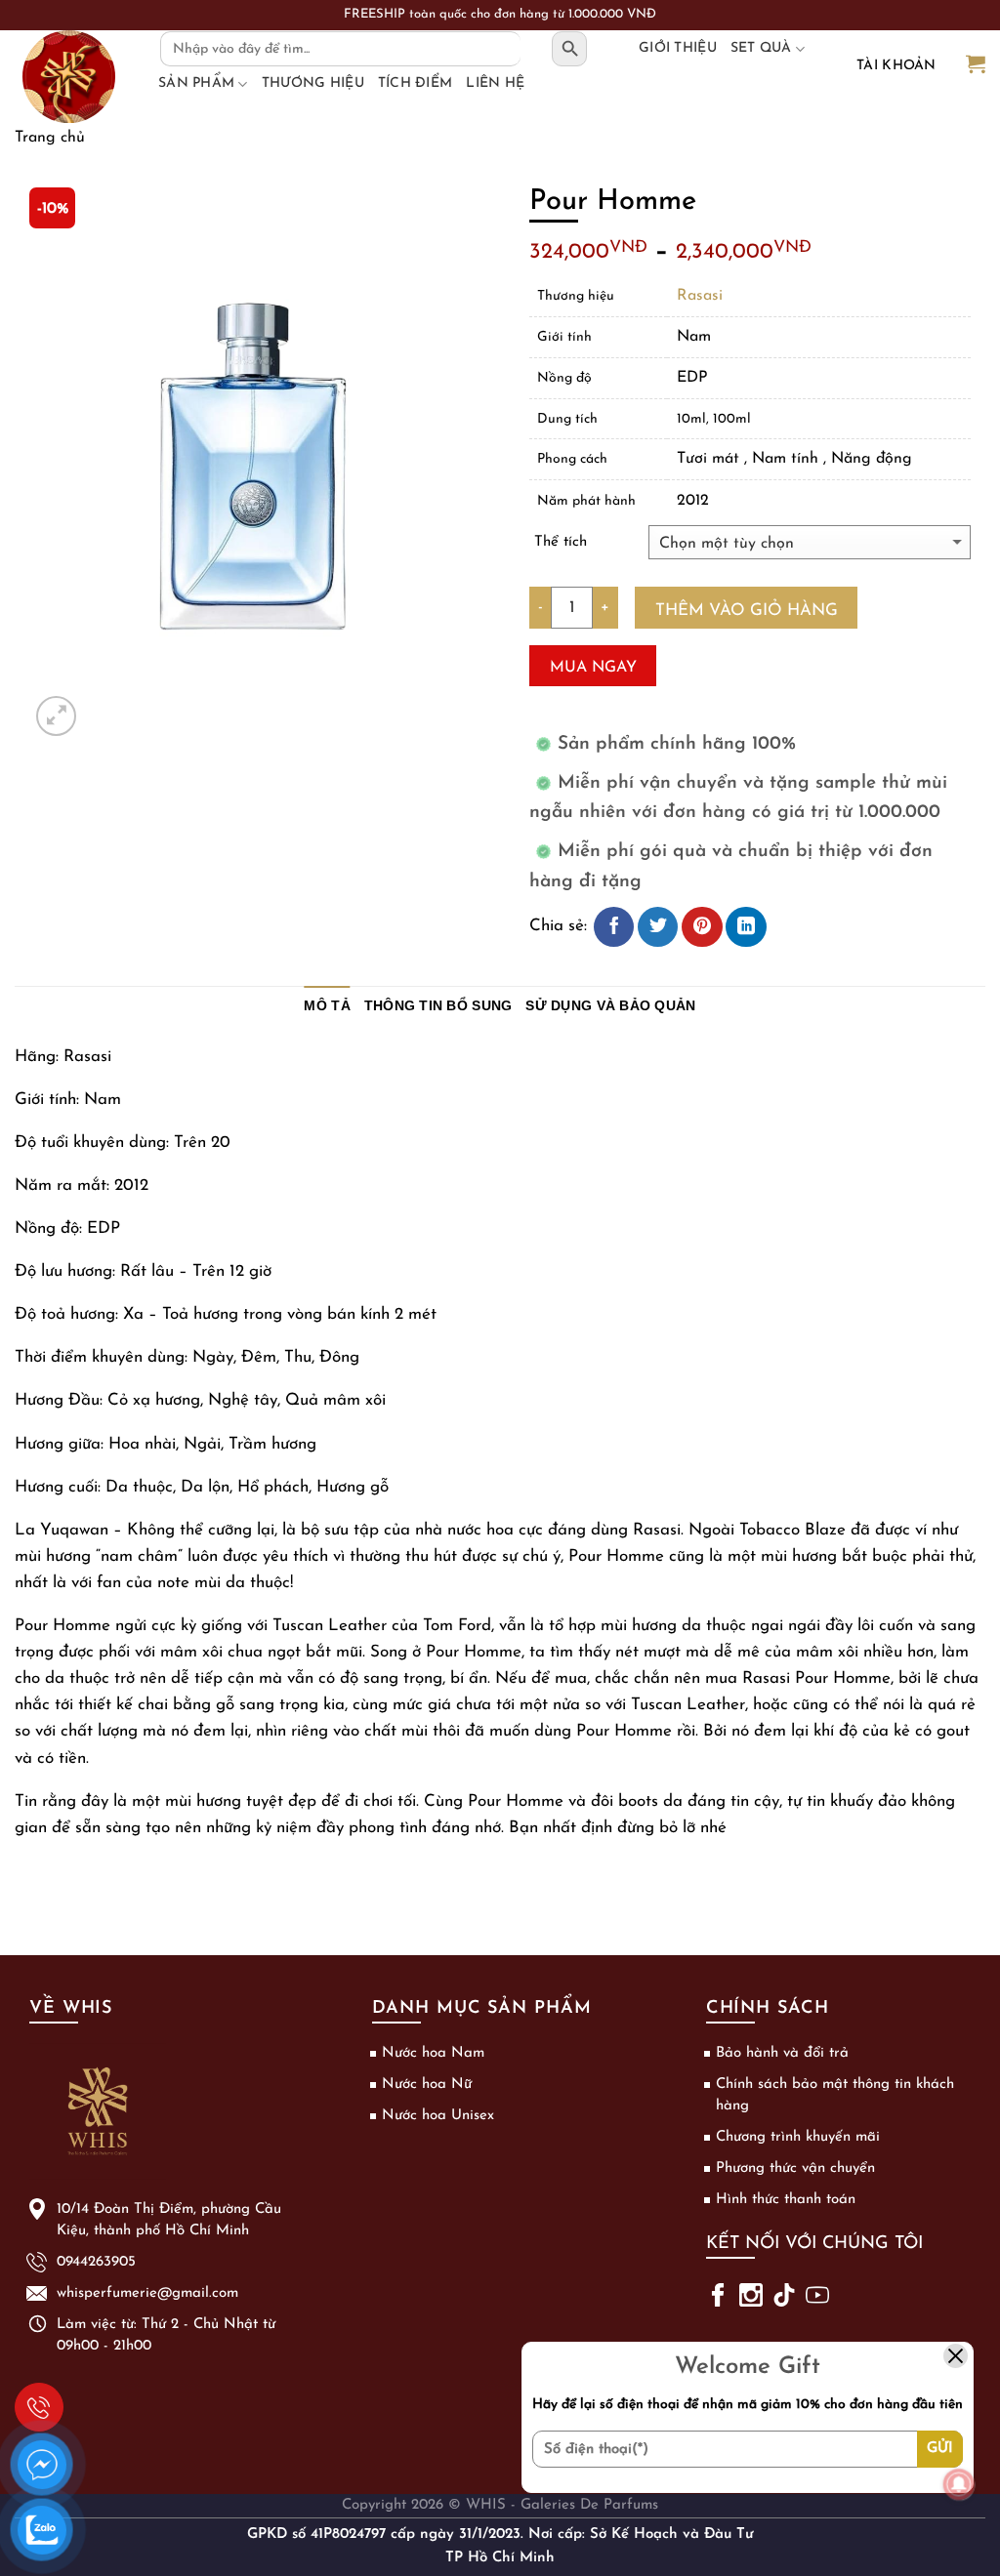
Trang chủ (50, 138)
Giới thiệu (678, 48)
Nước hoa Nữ (427, 2085)
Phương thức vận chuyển (795, 2168)
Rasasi (700, 296)
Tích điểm (416, 83)
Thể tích (561, 542)
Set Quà (761, 48)
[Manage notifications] (959, 2484)
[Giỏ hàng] (976, 66)
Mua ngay (593, 668)
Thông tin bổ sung (438, 1006)
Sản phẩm (196, 83)
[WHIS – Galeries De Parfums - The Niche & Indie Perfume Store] (68, 77)
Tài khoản (896, 66)
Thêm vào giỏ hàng (747, 611)
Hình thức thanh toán (786, 2200)
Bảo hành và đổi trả (782, 2053)
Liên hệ (495, 83)
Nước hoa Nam (433, 2053)
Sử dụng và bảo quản (610, 1006)
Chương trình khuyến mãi (798, 2137)
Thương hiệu (313, 83)
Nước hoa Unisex (438, 2116)
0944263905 (39, 2407)
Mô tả (327, 1006)
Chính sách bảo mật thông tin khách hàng (835, 2095)
